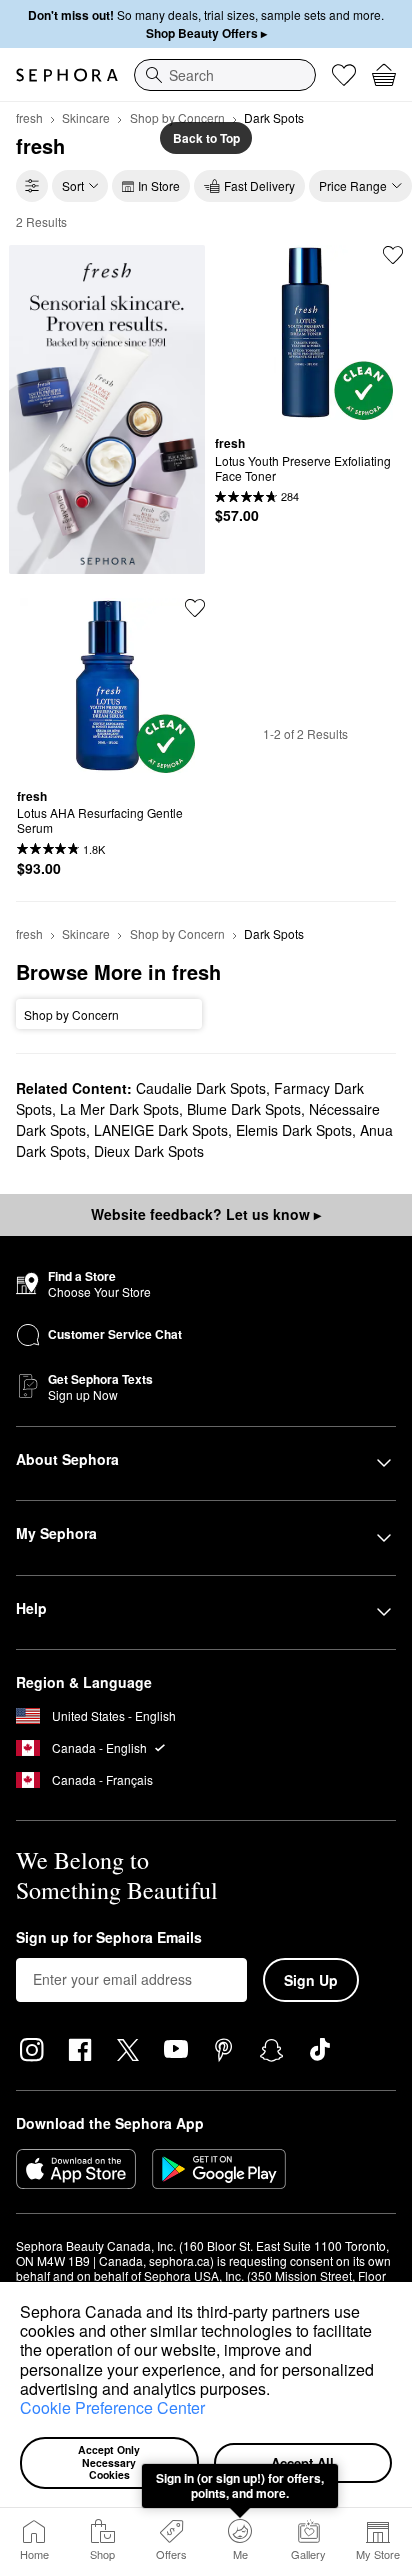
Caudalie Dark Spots (201, 1088)
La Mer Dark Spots (119, 1109)
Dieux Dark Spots (149, 1151)
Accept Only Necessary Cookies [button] (110, 2462)
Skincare (86, 117)
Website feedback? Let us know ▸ (206, 1214)
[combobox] (225, 75)
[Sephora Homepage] (67, 75)
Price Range (353, 185)
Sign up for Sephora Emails (109, 1938)
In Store (159, 185)
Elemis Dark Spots (294, 1130)
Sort (73, 185)
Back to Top (206, 138)
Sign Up (311, 1980)
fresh (29, 117)
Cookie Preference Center (112, 2407)
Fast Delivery (259, 185)
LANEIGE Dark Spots (161, 1130)
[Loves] (344, 75)
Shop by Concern (177, 117)
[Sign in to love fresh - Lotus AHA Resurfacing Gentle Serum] (195, 608)
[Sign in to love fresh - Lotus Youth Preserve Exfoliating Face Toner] (393, 255)
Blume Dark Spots (244, 1109)
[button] (277, 2391)
